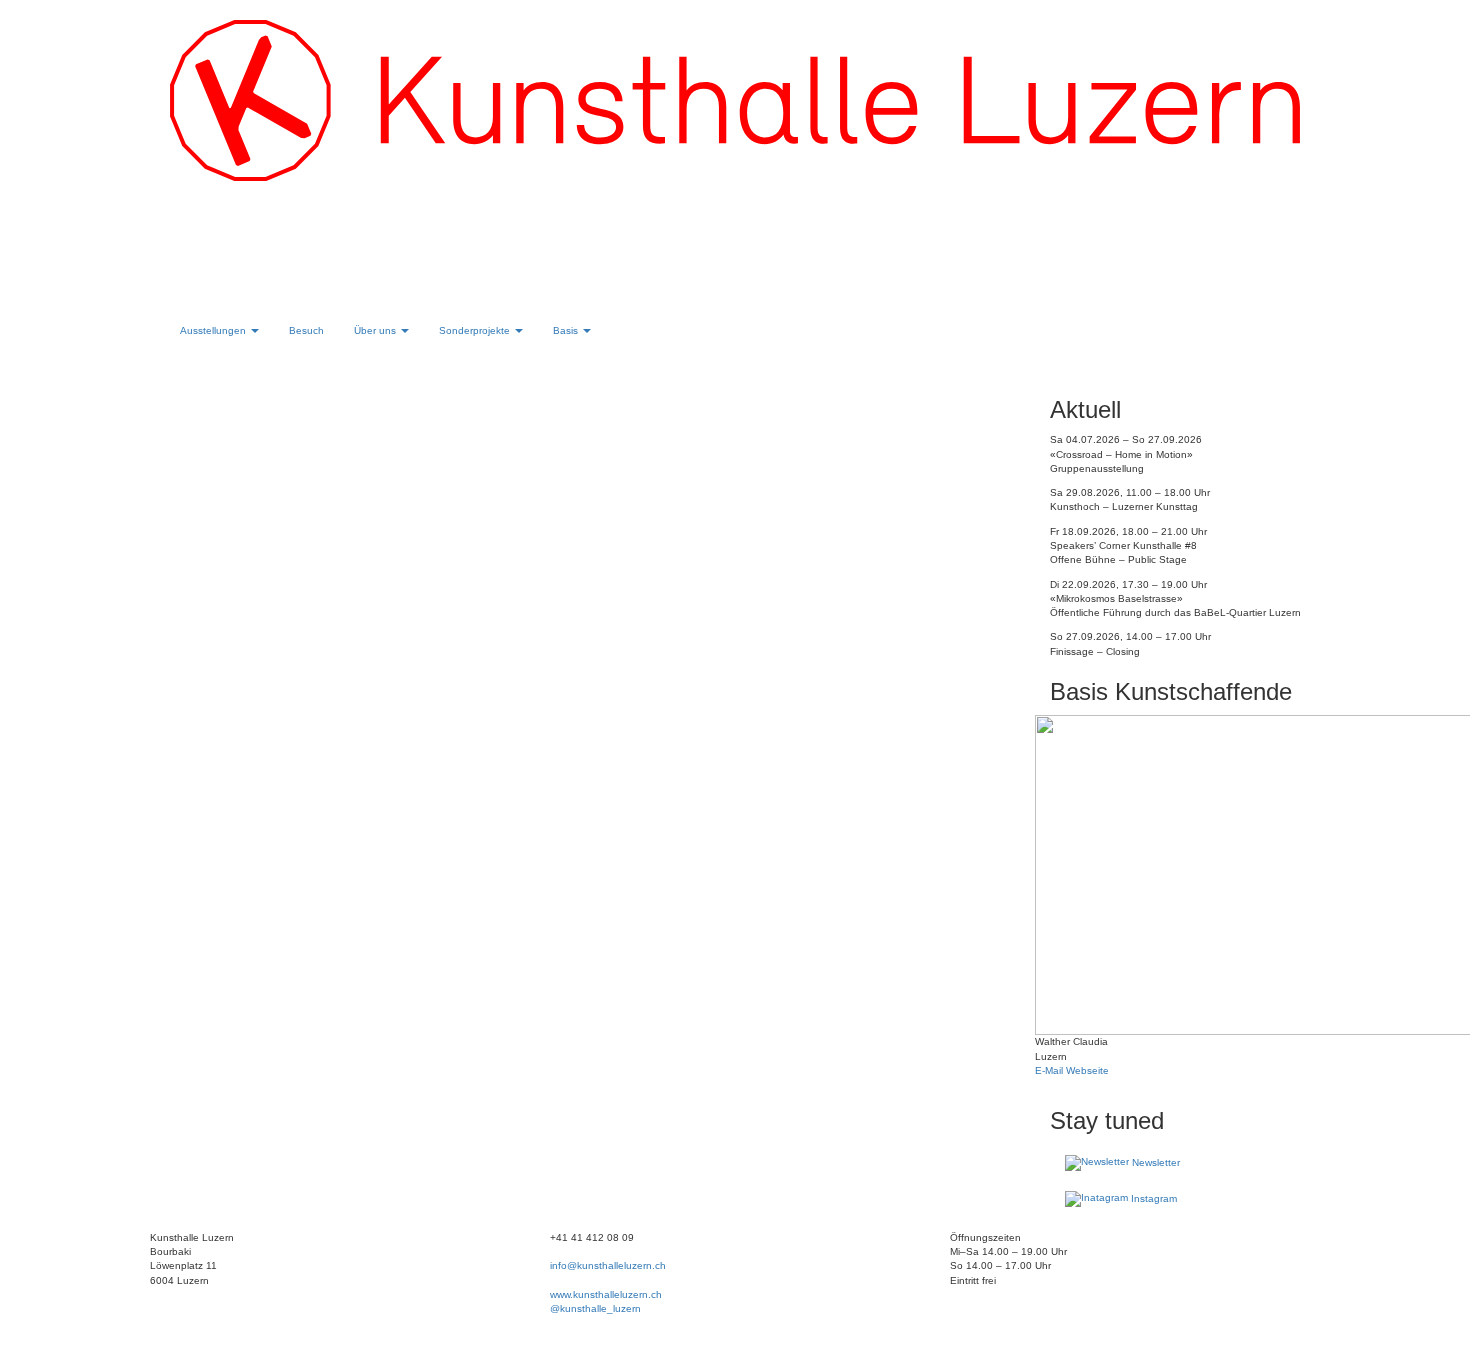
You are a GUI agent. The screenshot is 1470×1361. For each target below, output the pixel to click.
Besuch (306, 330)
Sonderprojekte (476, 330)
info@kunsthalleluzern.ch (608, 1265)
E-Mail (1049, 1070)
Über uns (376, 330)
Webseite (1086, 1070)
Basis (567, 330)
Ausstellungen (214, 330)
